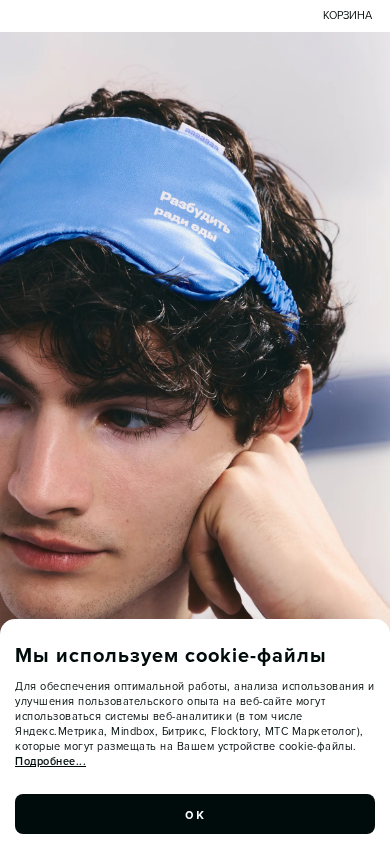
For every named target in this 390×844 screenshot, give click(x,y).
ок (195, 814)
